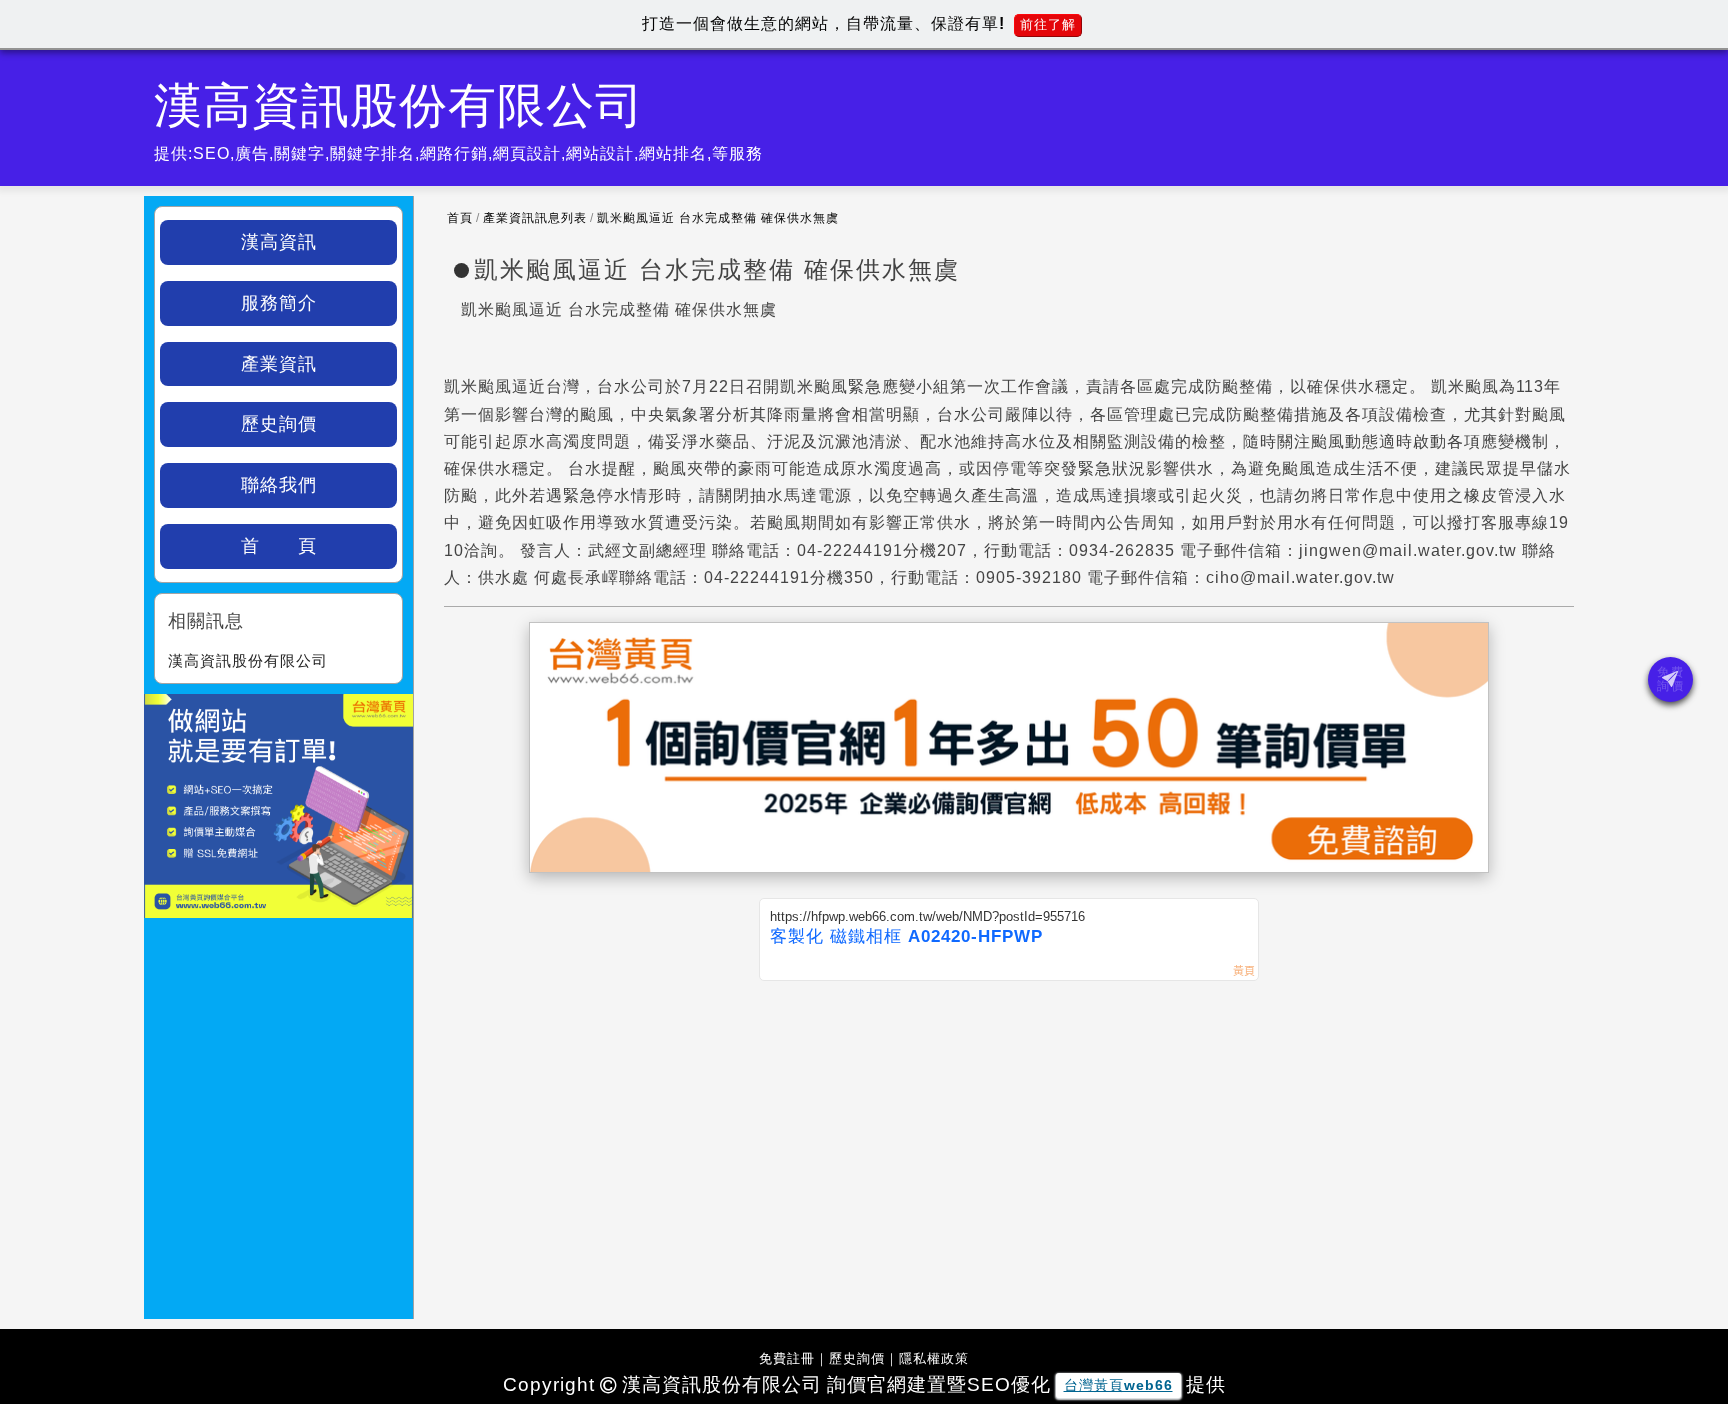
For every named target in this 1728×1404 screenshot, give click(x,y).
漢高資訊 (279, 242)
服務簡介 (279, 303)
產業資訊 (279, 364)
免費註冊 (787, 1358)
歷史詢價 (279, 424)
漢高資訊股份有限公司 (248, 660)
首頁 (460, 218)
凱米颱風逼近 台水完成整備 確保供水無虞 (718, 218)
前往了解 (1048, 24)
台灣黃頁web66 (1118, 1385)
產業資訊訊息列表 (535, 218)
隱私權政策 (934, 1358)
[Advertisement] (1009, 1131)
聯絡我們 (279, 485)
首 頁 (279, 546)
